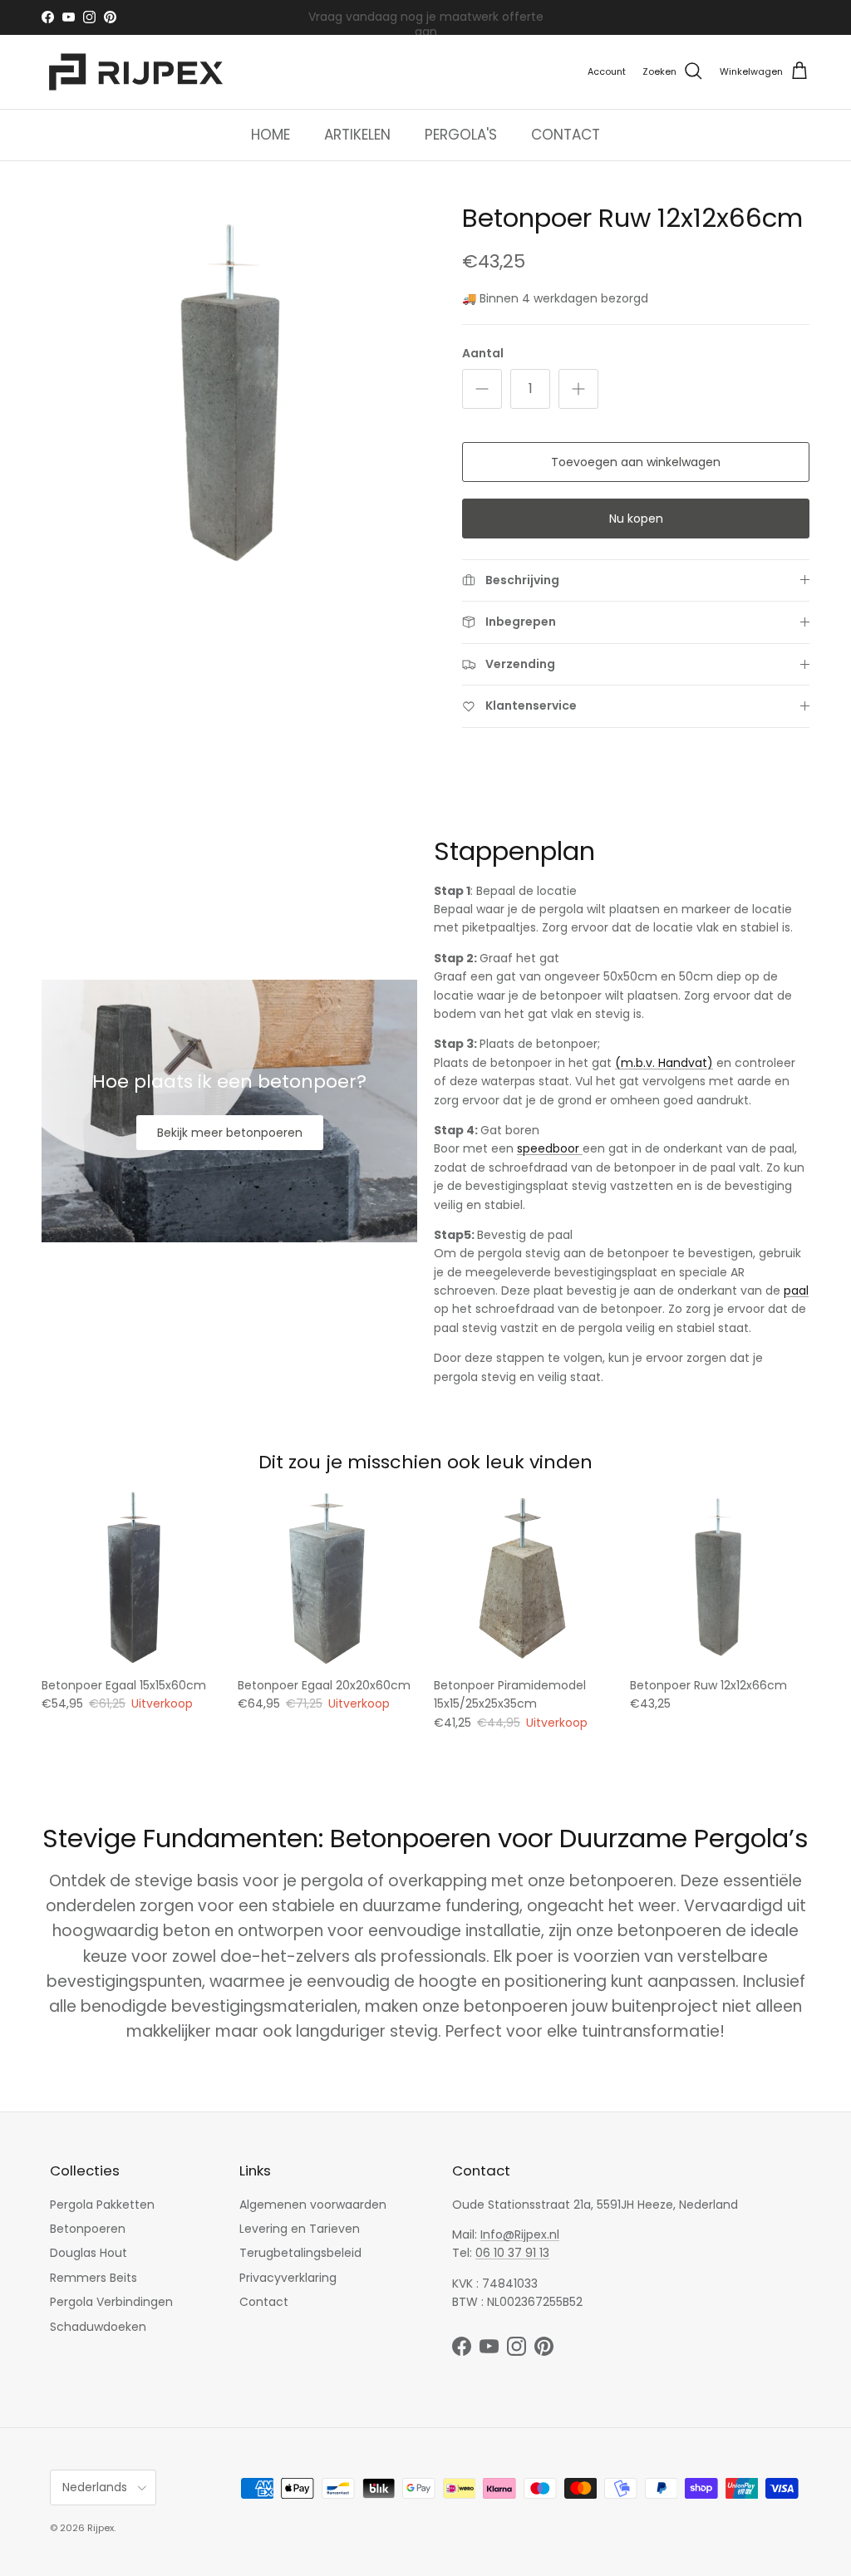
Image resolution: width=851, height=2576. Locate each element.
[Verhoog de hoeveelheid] (578, 389)
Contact (264, 2302)
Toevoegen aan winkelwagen (636, 462)
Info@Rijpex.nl (520, 2234)
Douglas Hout (89, 2253)
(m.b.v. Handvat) (664, 1063)
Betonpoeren (88, 2229)
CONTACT (566, 135)
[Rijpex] (139, 72)
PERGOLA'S (461, 135)
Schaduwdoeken (98, 2327)
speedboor (550, 1148)
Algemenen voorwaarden (313, 2205)
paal (796, 1290)
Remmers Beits (93, 2278)
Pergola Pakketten (102, 2205)
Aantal (483, 354)
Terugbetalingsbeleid (300, 2253)
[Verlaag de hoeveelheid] (482, 389)
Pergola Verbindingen (111, 2302)
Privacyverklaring (288, 2278)
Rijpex (101, 2528)
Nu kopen (636, 519)
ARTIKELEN (357, 135)
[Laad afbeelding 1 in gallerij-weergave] (234, 395)
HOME (271, 135)
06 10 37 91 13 (512, 2253)
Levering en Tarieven (300, 2229)
